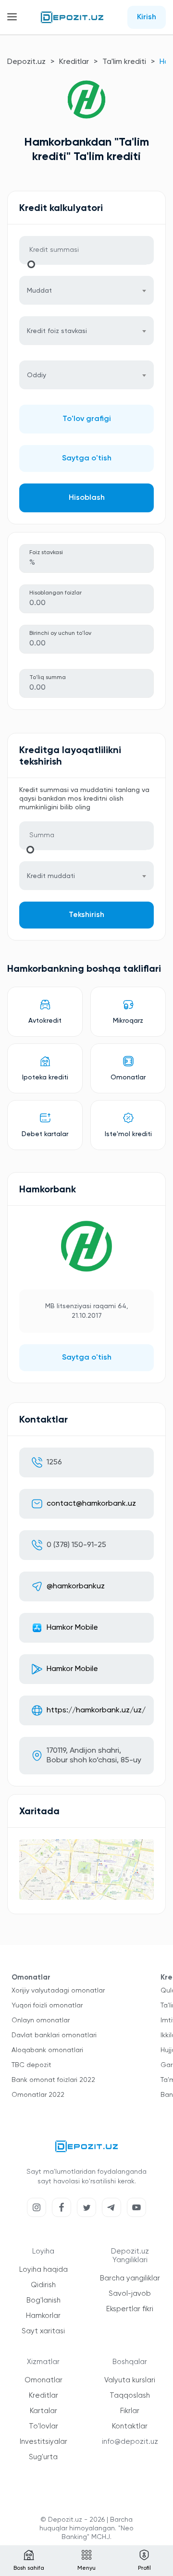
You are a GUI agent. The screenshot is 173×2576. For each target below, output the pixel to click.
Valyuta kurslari (130, 2380)
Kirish (147, 17)
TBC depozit (31, 2065)
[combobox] (86, 290)
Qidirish (43, 2285)
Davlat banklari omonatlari (54, 2035)
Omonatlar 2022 (38, 2095)
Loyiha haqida (43, 2270)
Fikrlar (130, 2411)
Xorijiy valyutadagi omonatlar (58, 1991)
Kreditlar (74, 62)
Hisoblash (87, 498)
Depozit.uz (26, 62)
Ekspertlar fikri (130, 2309)
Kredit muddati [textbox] (51, 876)
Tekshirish (86, 915)
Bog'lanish (43, 2300)
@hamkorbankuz (76, 1586)
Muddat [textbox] (39, 291)
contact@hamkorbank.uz (91, 1504)
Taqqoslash (130, 2396)
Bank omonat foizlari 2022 (53, 2080)
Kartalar (43, 2411)
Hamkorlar (43, 2316)
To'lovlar (43, 2426)
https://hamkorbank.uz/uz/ (96, 1710)
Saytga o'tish (87, 458)
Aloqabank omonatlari (47, 2050)
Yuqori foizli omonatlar (47, 2006)
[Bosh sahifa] (72, 17)
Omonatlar (43, 2380)
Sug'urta (43, 2457)
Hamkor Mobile (72, 1628)
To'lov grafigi (87, 419)
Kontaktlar (130, 2426)
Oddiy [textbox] (37, 375)
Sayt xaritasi (43, 2331)
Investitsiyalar (43, 2442)
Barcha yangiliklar (130, 2278)
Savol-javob (130, 2294)
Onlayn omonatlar (41, 2020)
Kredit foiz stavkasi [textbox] (57, 331)
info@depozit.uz (130, 2442)
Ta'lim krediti (124, 62)
